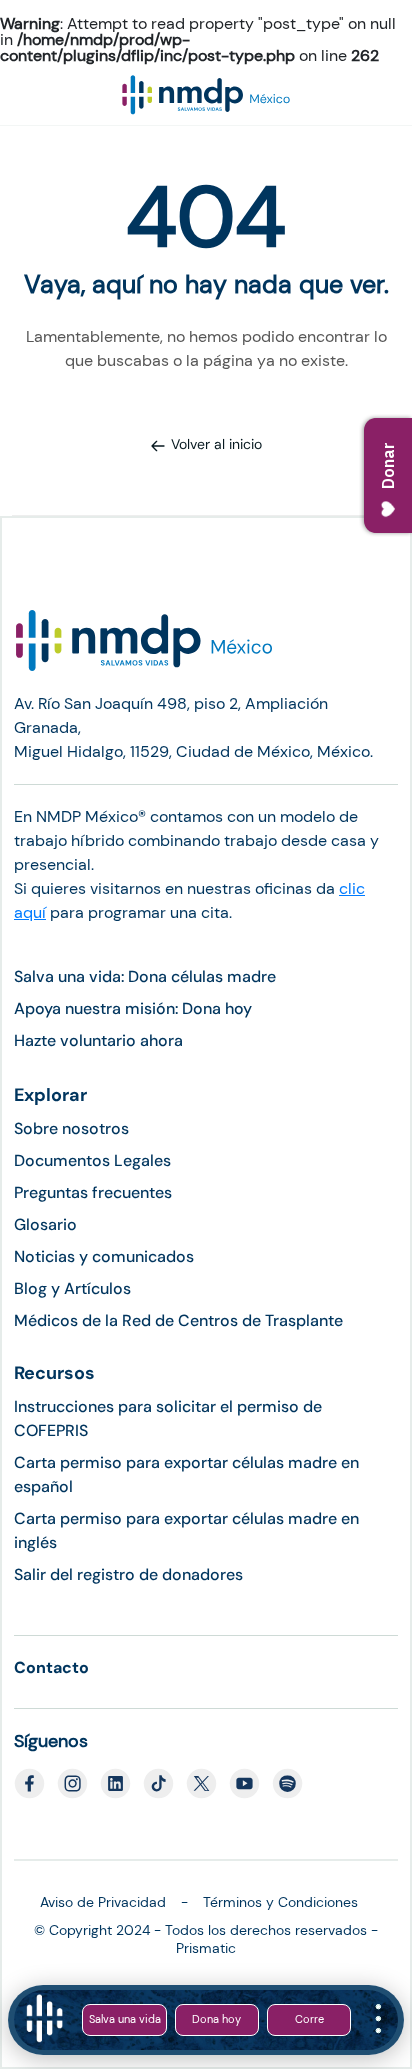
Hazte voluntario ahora (98, 1040)
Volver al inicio (216, 444)
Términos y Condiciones (280, 1902)
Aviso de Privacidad (103, 1902)
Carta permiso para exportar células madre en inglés (186, 1530)
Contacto (51, 1667)
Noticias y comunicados (104, 1256)
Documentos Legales (92, 1160)
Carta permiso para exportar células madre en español (186, 1474)
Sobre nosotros (71, 1128)
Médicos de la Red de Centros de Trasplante (178, 1320)
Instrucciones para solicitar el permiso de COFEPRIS (168, 1418)
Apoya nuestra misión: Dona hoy (133, 1008)
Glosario (45, 1224)
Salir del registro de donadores (128, 1574)
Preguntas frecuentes (93, 1192)
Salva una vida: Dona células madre (145, 976)
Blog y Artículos (72, 1288)
